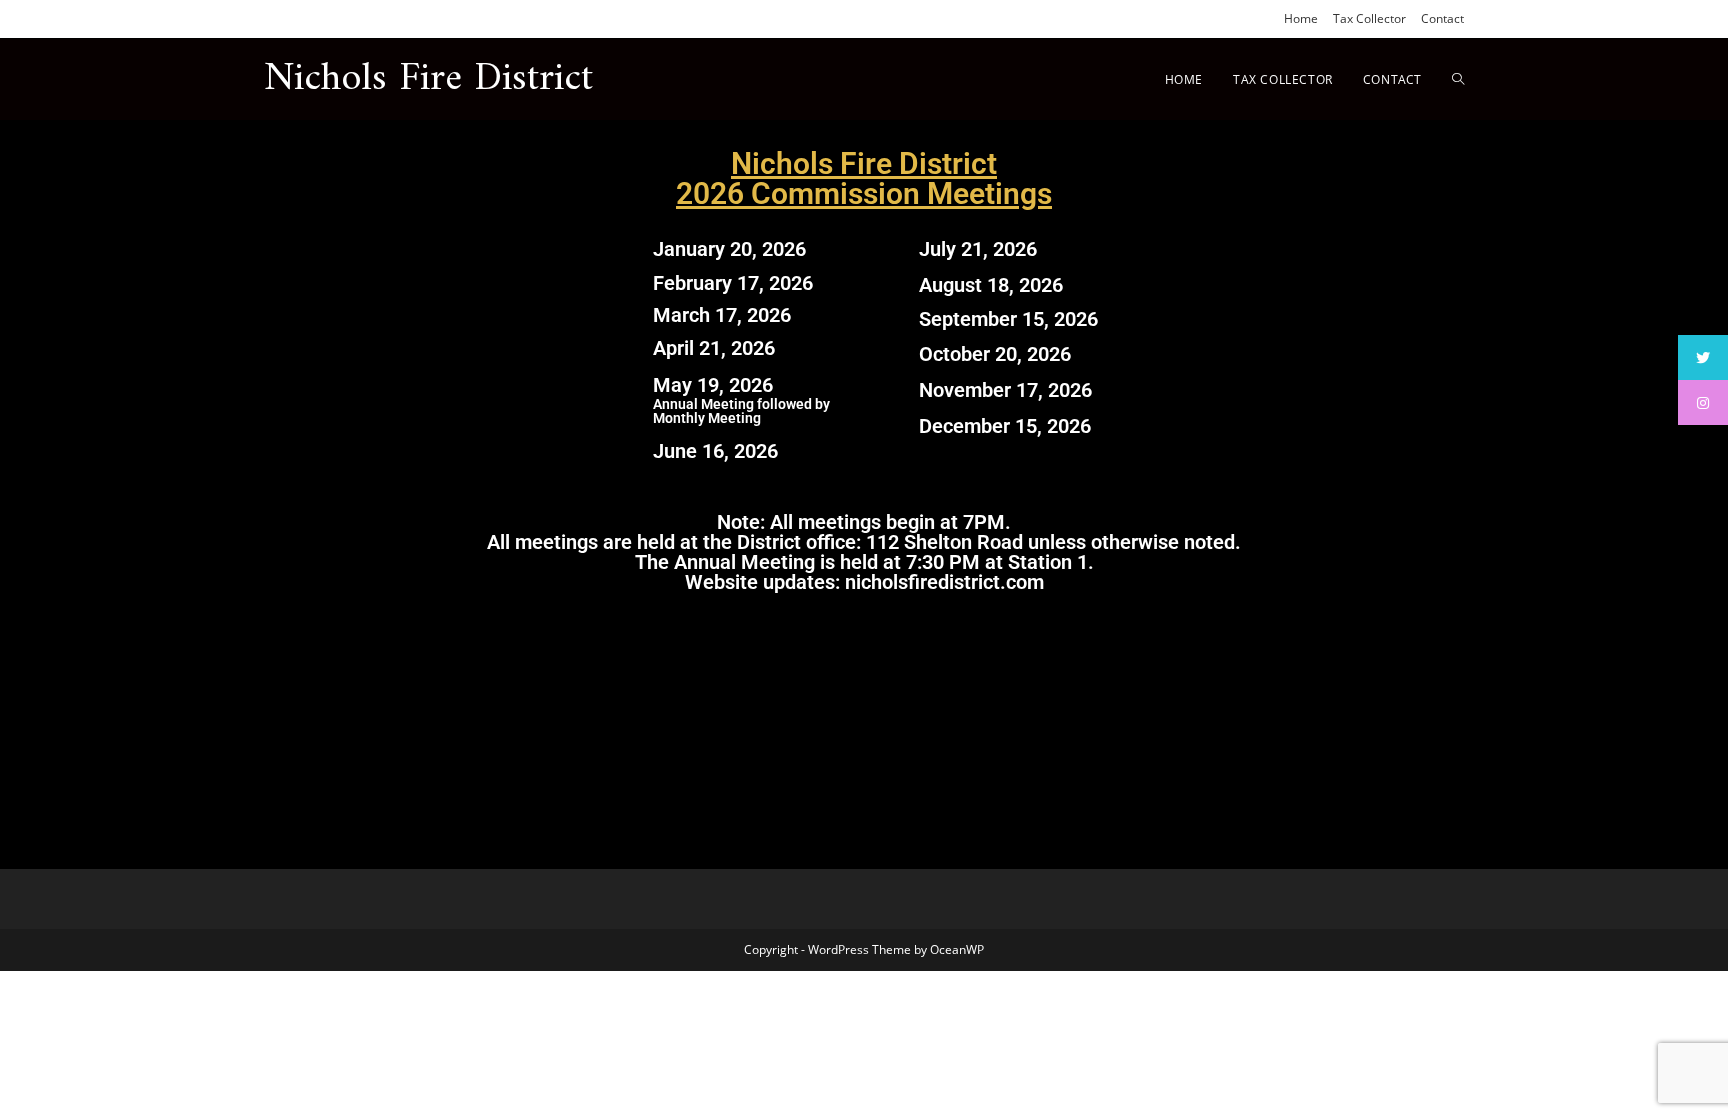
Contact (1442, 18)
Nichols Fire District (428, 79)
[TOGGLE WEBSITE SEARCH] (1458, 79)
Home (1301, 18)
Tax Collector (1369, 18)
